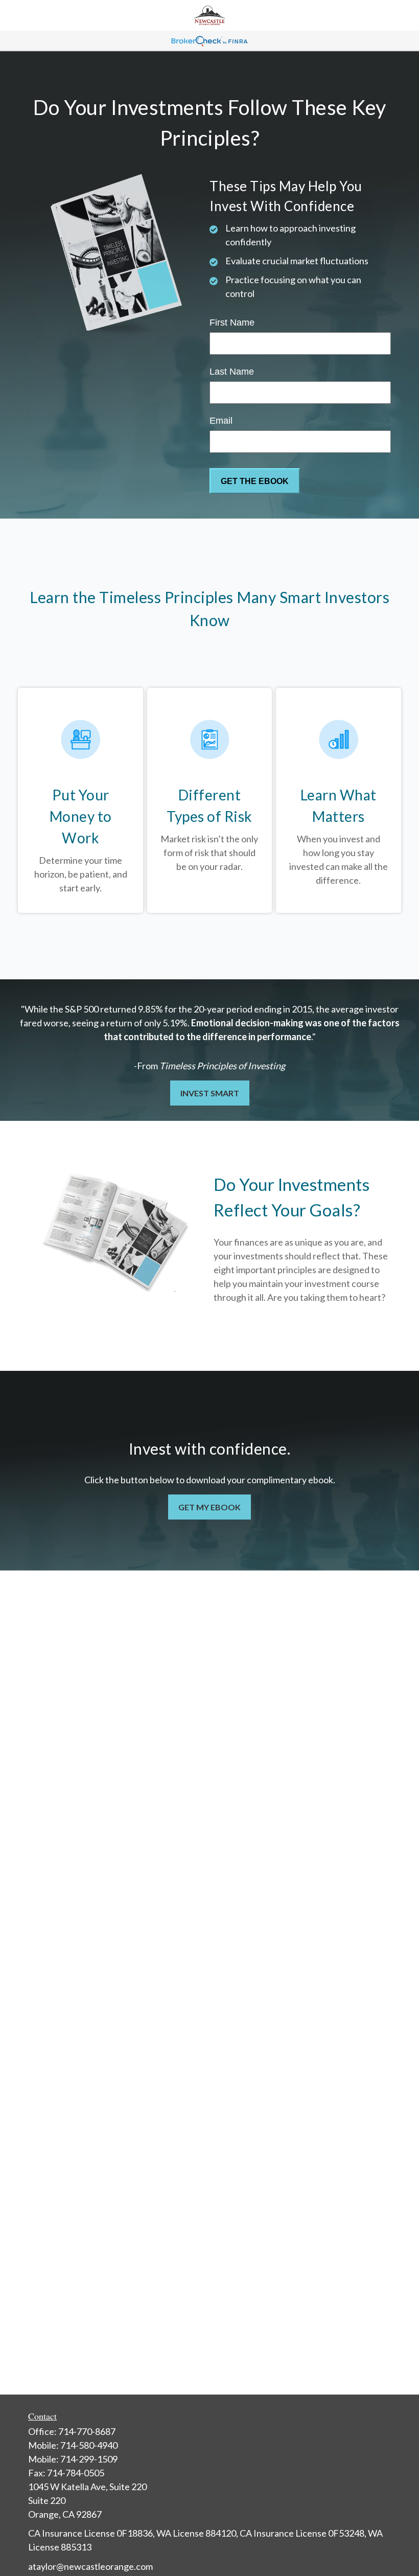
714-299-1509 (89, 2459)
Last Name (232, 372)
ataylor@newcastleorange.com (90, 2566)
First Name (232, 323)
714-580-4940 (89, 2445)
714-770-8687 (87, 2431)
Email (221, 421)
